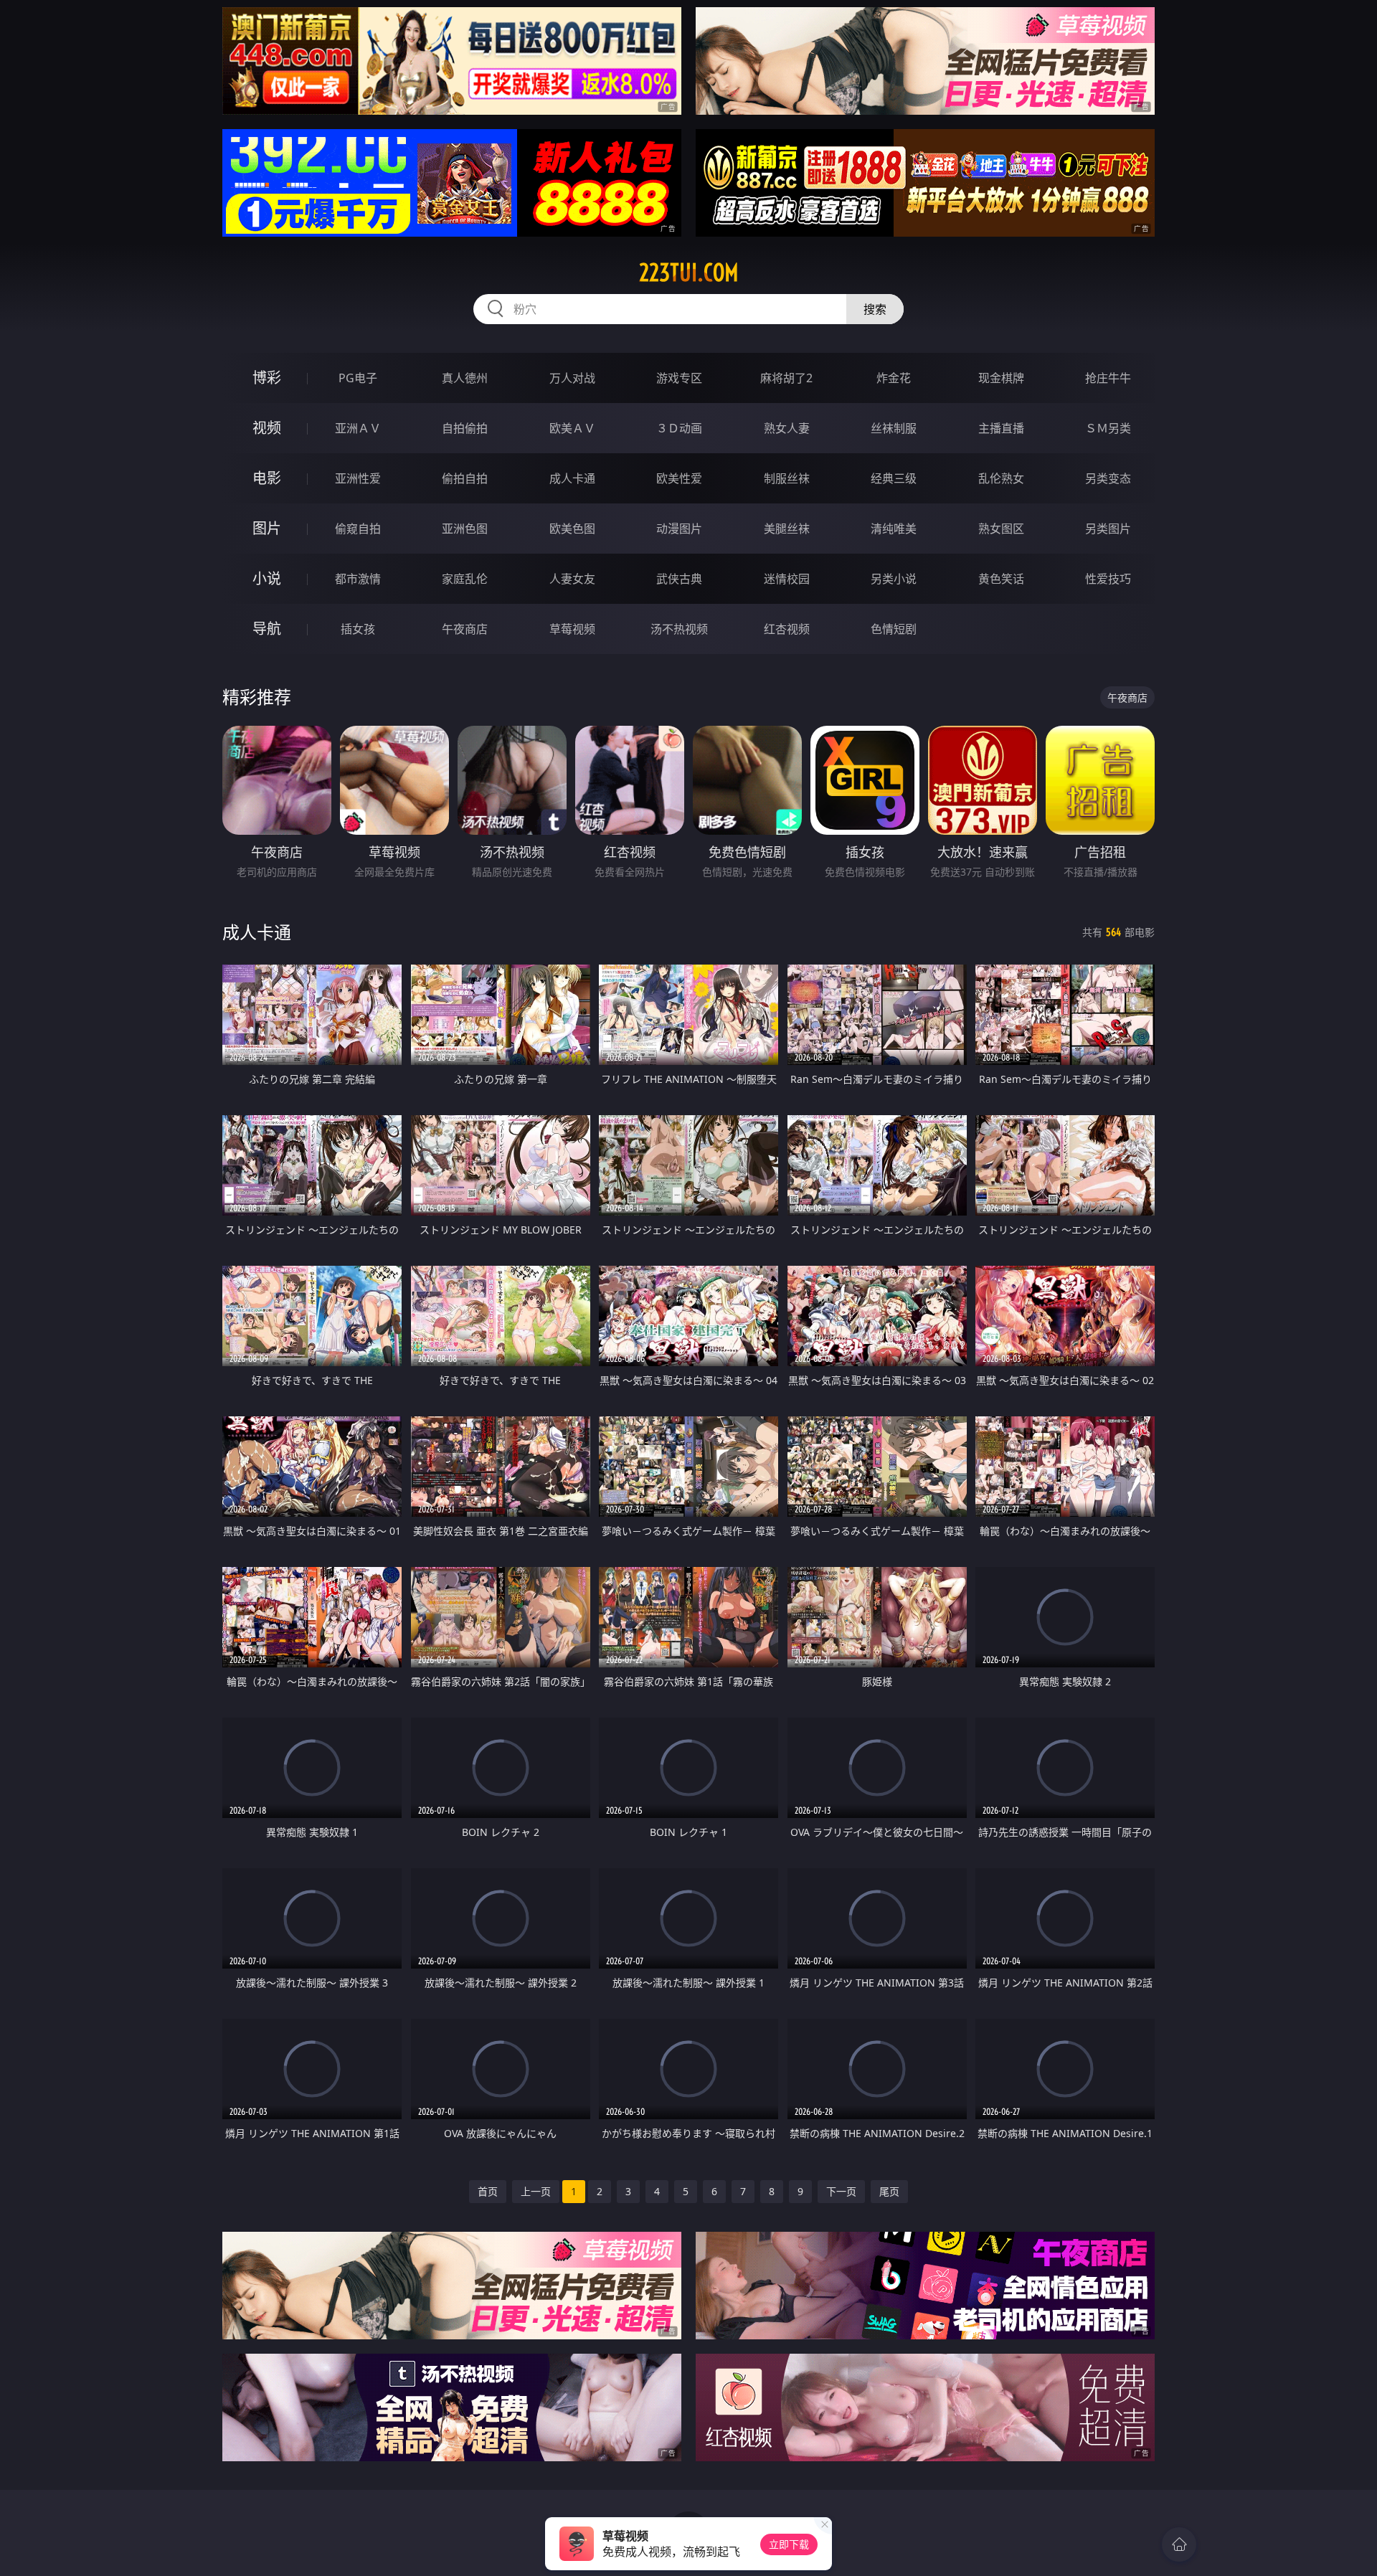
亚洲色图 (465, 529)
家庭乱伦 (465, 579)
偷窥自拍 (358, 529)
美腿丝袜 (787, 529)
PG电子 (358, 378)
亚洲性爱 (358, 478)
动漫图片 (679, 529)
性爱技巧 (1108, 579)
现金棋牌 (1001, 378)
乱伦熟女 (1001, 478)
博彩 (267, 378)
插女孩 (358, 629)
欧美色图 (572, 529)
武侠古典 (679, 579)
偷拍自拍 (465, 478)
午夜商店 (465, 629)
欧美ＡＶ (572, 428)
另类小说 (894, 579)
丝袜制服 (894, 428)
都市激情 (358, 579)
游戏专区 (679, 378)
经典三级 (894, 478)
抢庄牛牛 (1108, 378)
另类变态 (1108, 478)
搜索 (875, 309)
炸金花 (894, 378)
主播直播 (1001, 428)
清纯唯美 (894, 529)
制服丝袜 (787, 478)
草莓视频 (572, 629)
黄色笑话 (1001, 579)
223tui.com (689, 273)
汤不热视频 (679, 629)
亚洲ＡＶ (358, 428)
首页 (488, 2191)
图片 (267, 528)
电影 (267, 478)
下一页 (841, 2191)
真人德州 (465, 378)
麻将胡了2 (786, 378)
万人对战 (572, 378)
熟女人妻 (787, 428)
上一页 (536, 2191)
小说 (267, 578)
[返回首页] (1179, 2544)
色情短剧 (894, 629)
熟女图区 (1001, 529)
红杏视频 (787, 629)
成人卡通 (572, 478)
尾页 (889, 2191)
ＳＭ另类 (1108, 428)
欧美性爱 (679, 478)
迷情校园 (787, 579)
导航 (267, 629)
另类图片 (1108, 529)
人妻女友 (572, 579)
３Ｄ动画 (679, 428)
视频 (267, 428)
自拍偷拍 (465, 428)
